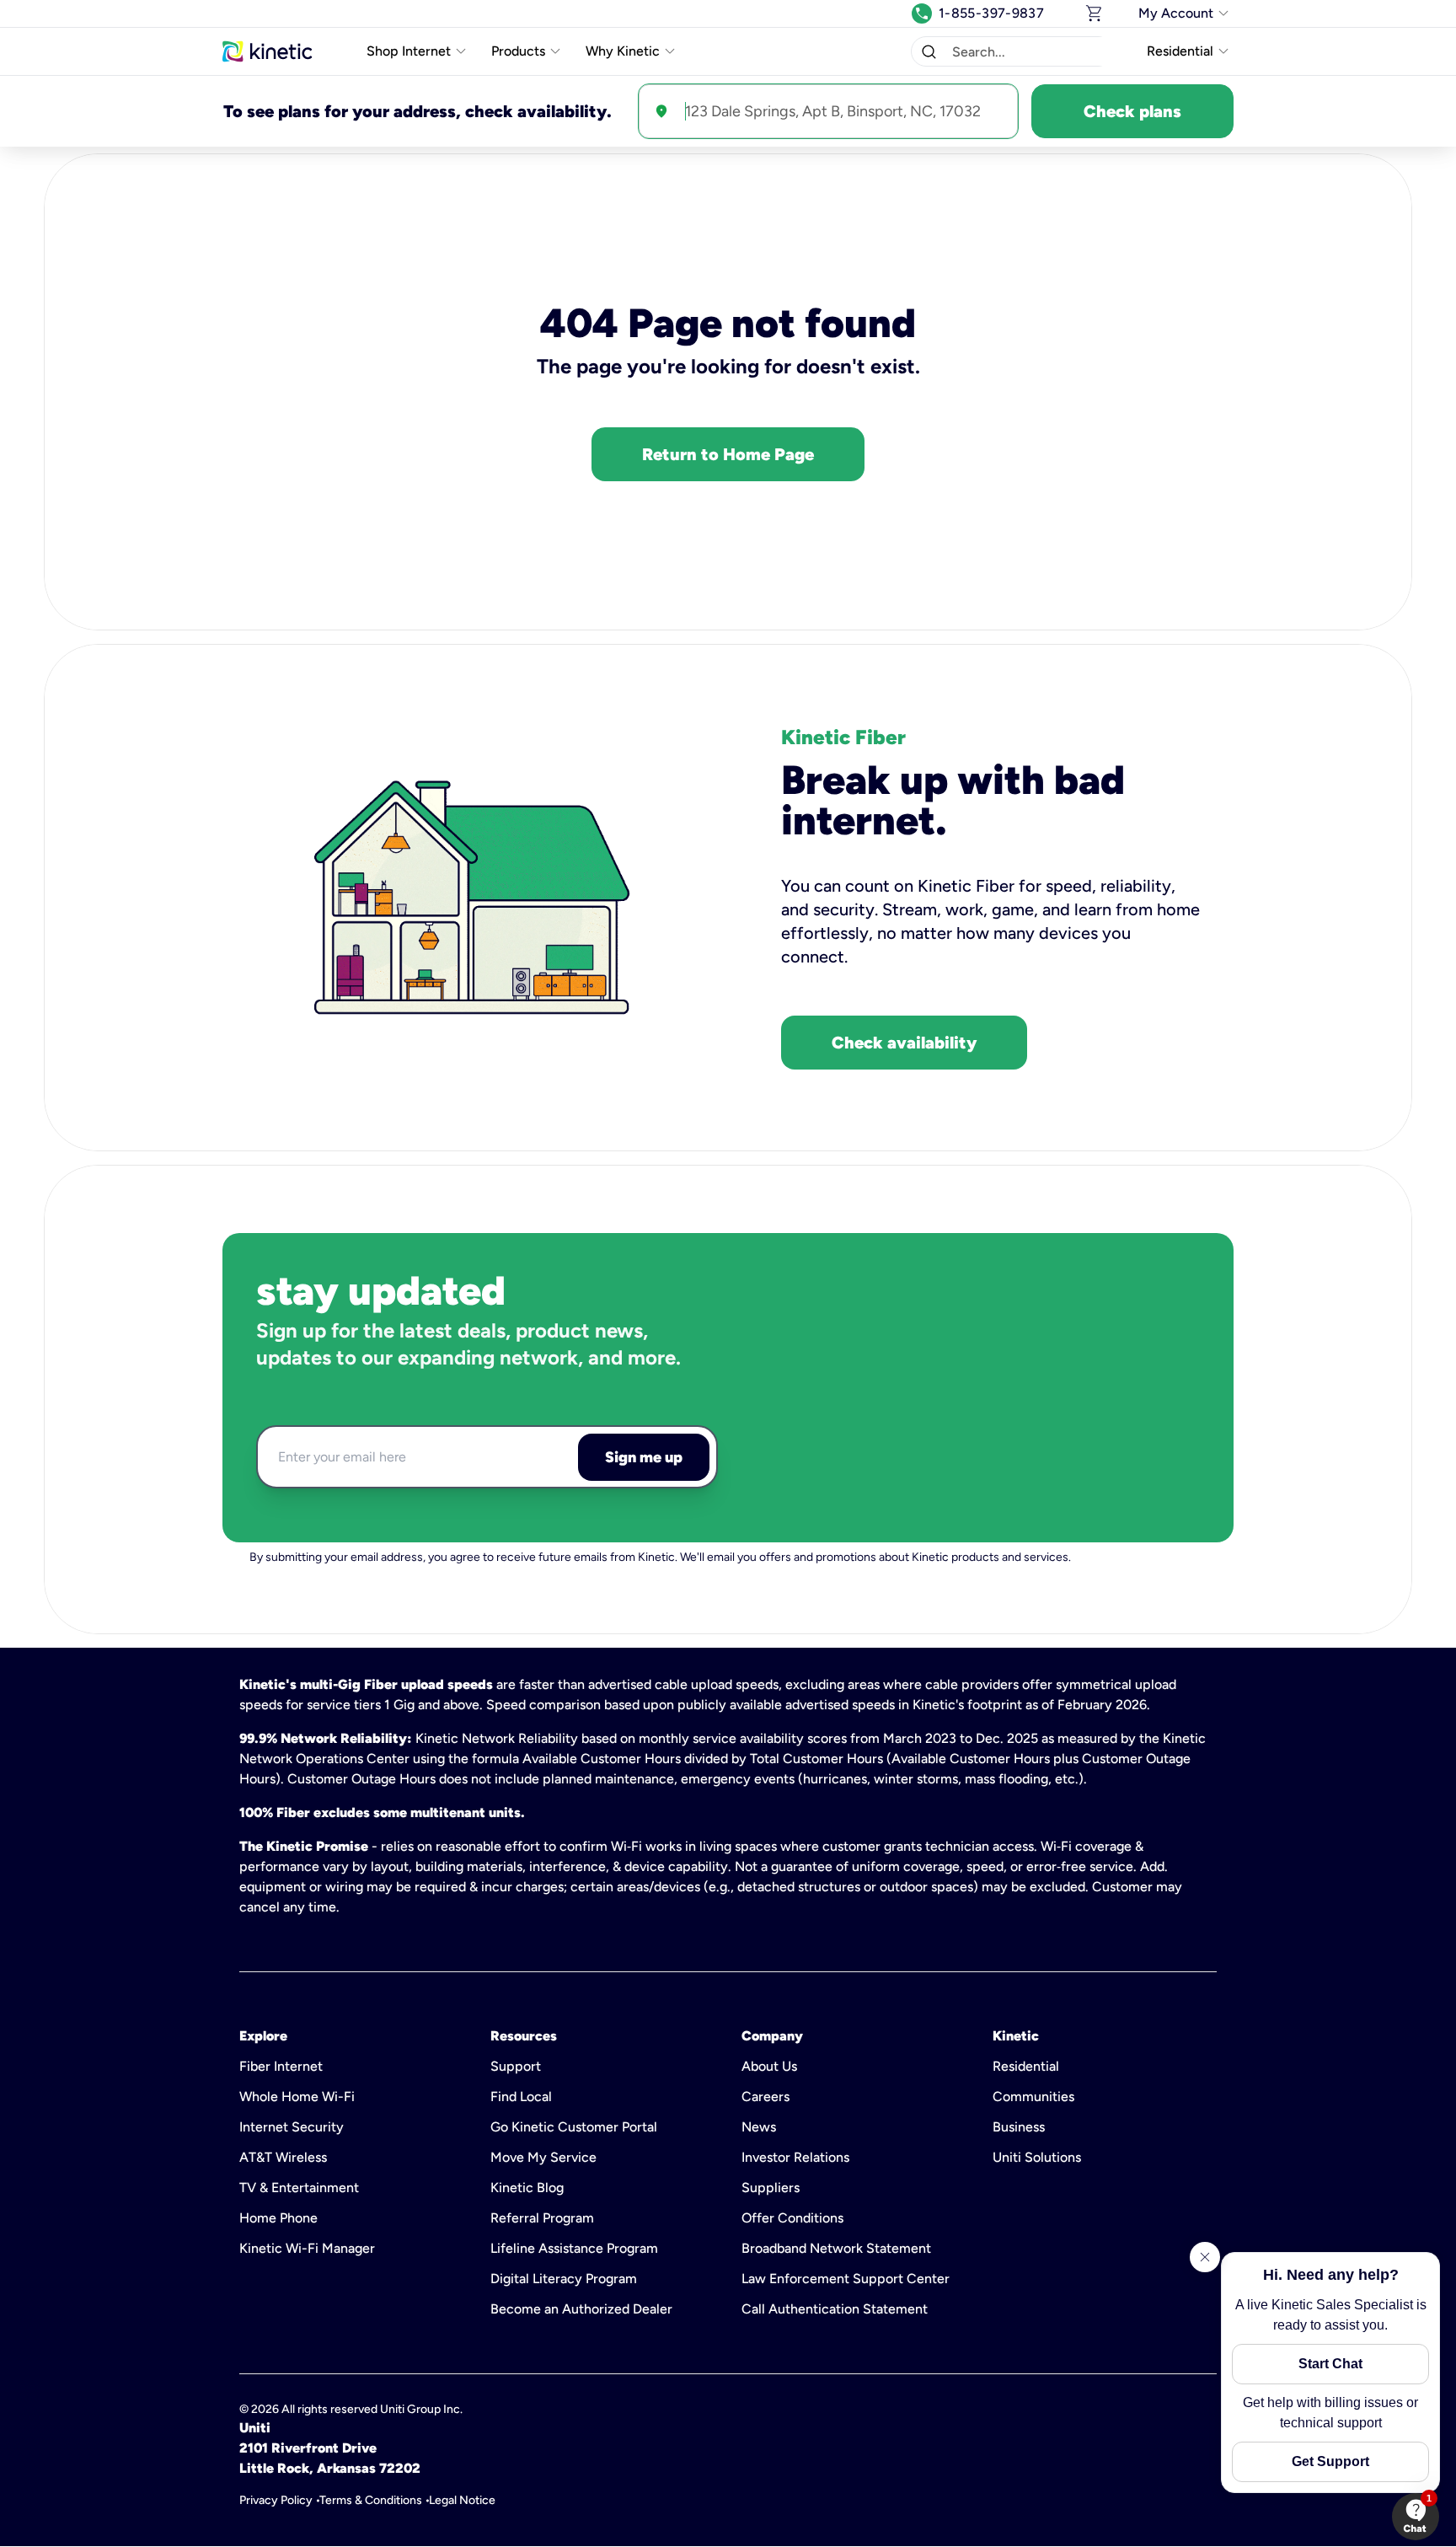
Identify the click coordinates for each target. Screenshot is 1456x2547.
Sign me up (644, 1457)
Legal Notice (462, 2500)
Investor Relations (795, 2157)
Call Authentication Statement (835, 2309)
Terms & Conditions (371, 2500)
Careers (765, 2097)
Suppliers (771, 2188)
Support (516, 2066)
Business (1019, 2127)
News (759, 2127)
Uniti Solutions (1037, 2157)
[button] (929, 51)
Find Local (521, 2097)
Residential (1026, 2066)
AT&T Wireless (283, 2157)
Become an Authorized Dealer (581, 2309)
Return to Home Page (728, 454)
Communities (1033, 2097)
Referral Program (542, 2218)
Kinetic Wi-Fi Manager (307, 2248)
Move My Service (543, 2157)
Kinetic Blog (527, 2188)
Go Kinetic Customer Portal (574, 2127)
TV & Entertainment (299, 2188)
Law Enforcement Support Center (846, 2279)
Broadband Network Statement (836, 2248)
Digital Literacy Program (564, 2279)
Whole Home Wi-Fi (297, 2097)
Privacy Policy (276, 2500)
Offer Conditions (792, 2218)
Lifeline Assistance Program (574, 2248)
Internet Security (292, 2127)
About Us (769, 2066)
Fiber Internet (281, 2066)
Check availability (904, 1043)
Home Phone (278, 2218)
